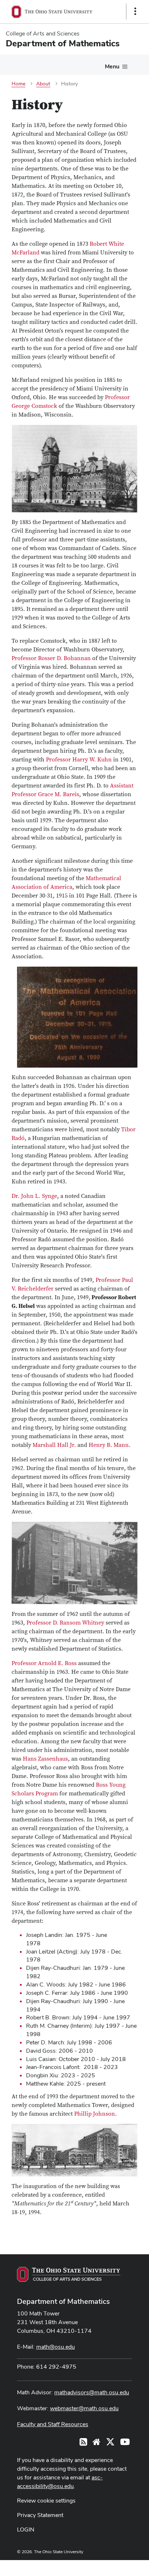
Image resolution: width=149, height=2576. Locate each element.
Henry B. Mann (109, 1445)
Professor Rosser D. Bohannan (51, 658)
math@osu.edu (56, 2347)
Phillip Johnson (95, 2114)
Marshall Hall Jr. (54, 1445)
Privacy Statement (40, 2515)
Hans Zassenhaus (45, 1759)
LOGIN (26, 2529)
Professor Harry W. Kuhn (79, 760)
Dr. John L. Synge (34, 1196)
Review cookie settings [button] (46, 2501)
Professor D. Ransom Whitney (65, 1623)
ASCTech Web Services (110, 2566)
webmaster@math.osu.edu (84, 2408)
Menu (112, 66)
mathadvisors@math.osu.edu (92, 2392)
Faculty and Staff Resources (53, 2424)
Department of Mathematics (63, 2301)
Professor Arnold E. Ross (44, 1663)
